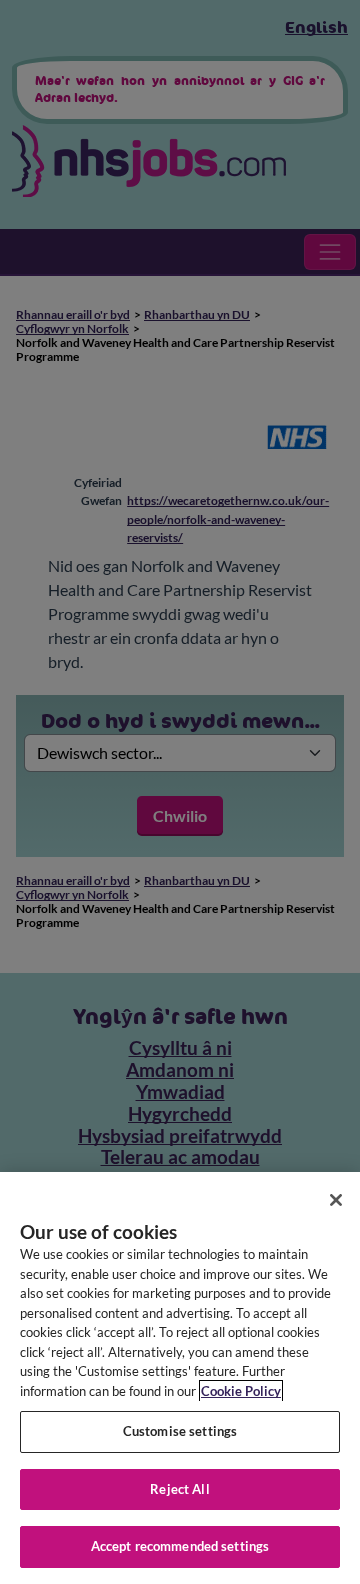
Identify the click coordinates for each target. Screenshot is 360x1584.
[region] (180, 1378)
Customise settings (180, 1431)
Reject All (179, 1489)
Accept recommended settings (180, 1546)
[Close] (336, 1200)
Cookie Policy (241, 1391)
